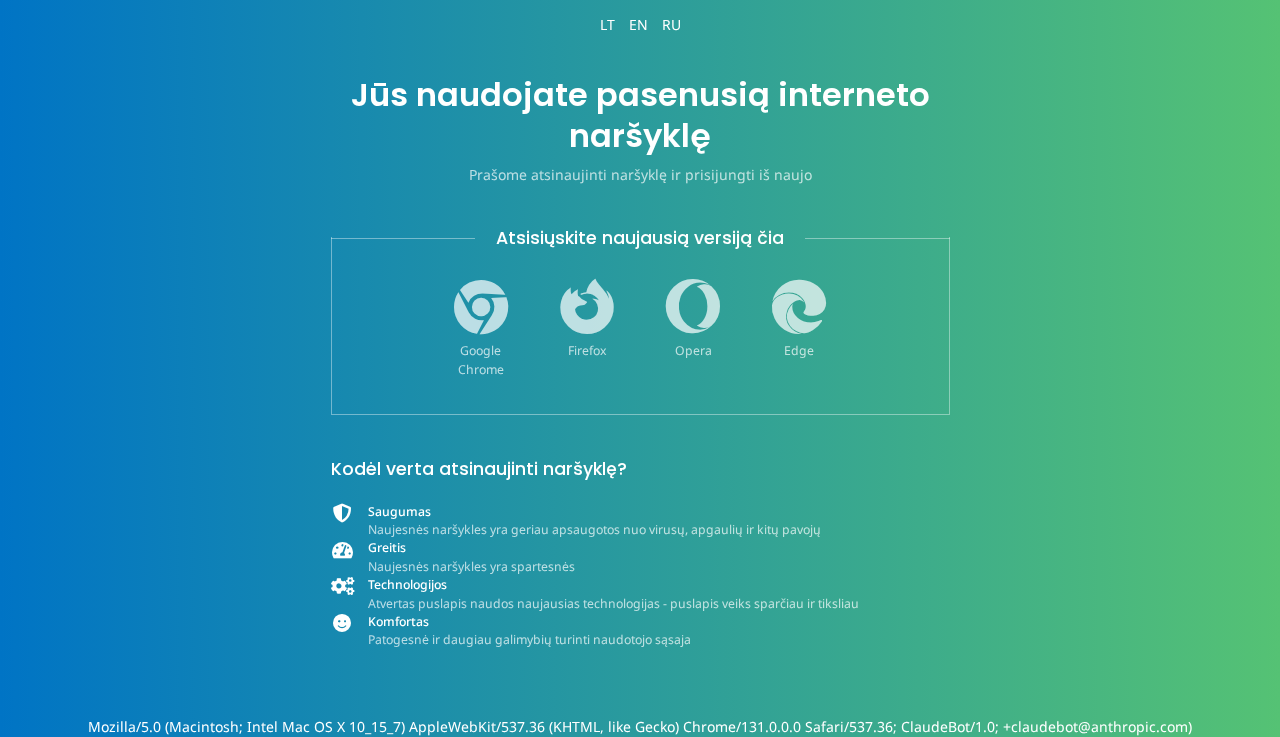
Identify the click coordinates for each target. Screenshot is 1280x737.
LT (607, 24)
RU (671, 24)
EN (638, 24)
